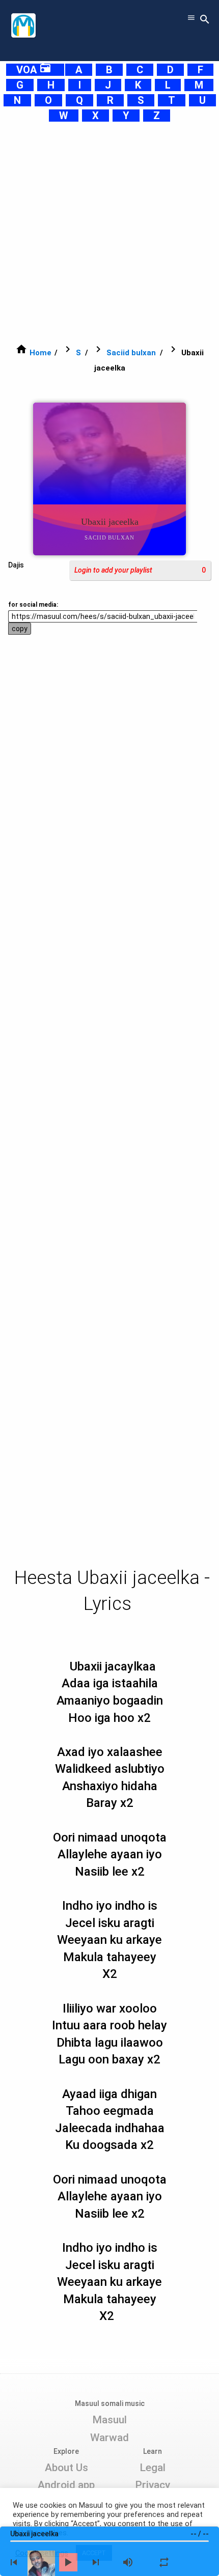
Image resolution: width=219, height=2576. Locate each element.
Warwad (109, 2438)
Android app (66, 2485)
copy (20, 629)
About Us (66, 2468)
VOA (34, 70)
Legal (153, 2468)
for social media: (33, 605)
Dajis (16, 565)
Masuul (109, 2420)
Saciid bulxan (131, 353)
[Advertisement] (109, 233)
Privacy (153, 2485)
